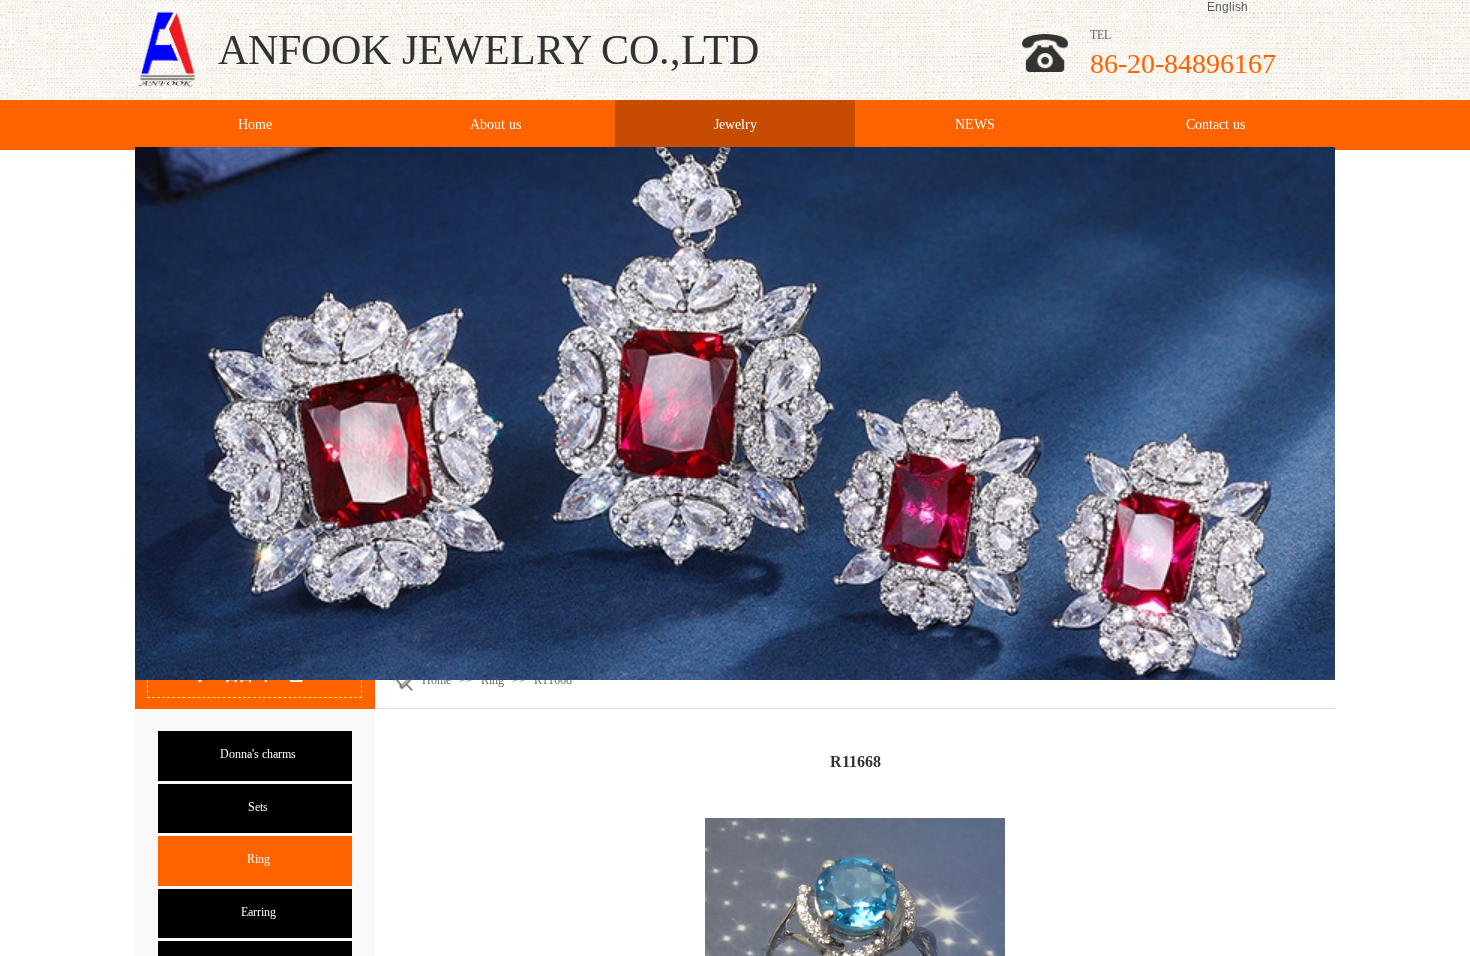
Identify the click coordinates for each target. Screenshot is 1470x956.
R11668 (553, 680)
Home (436, 680)
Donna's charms (258, 754)
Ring (492, 680)
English (1227, 7)
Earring (258, 912)
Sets (258, 807)
